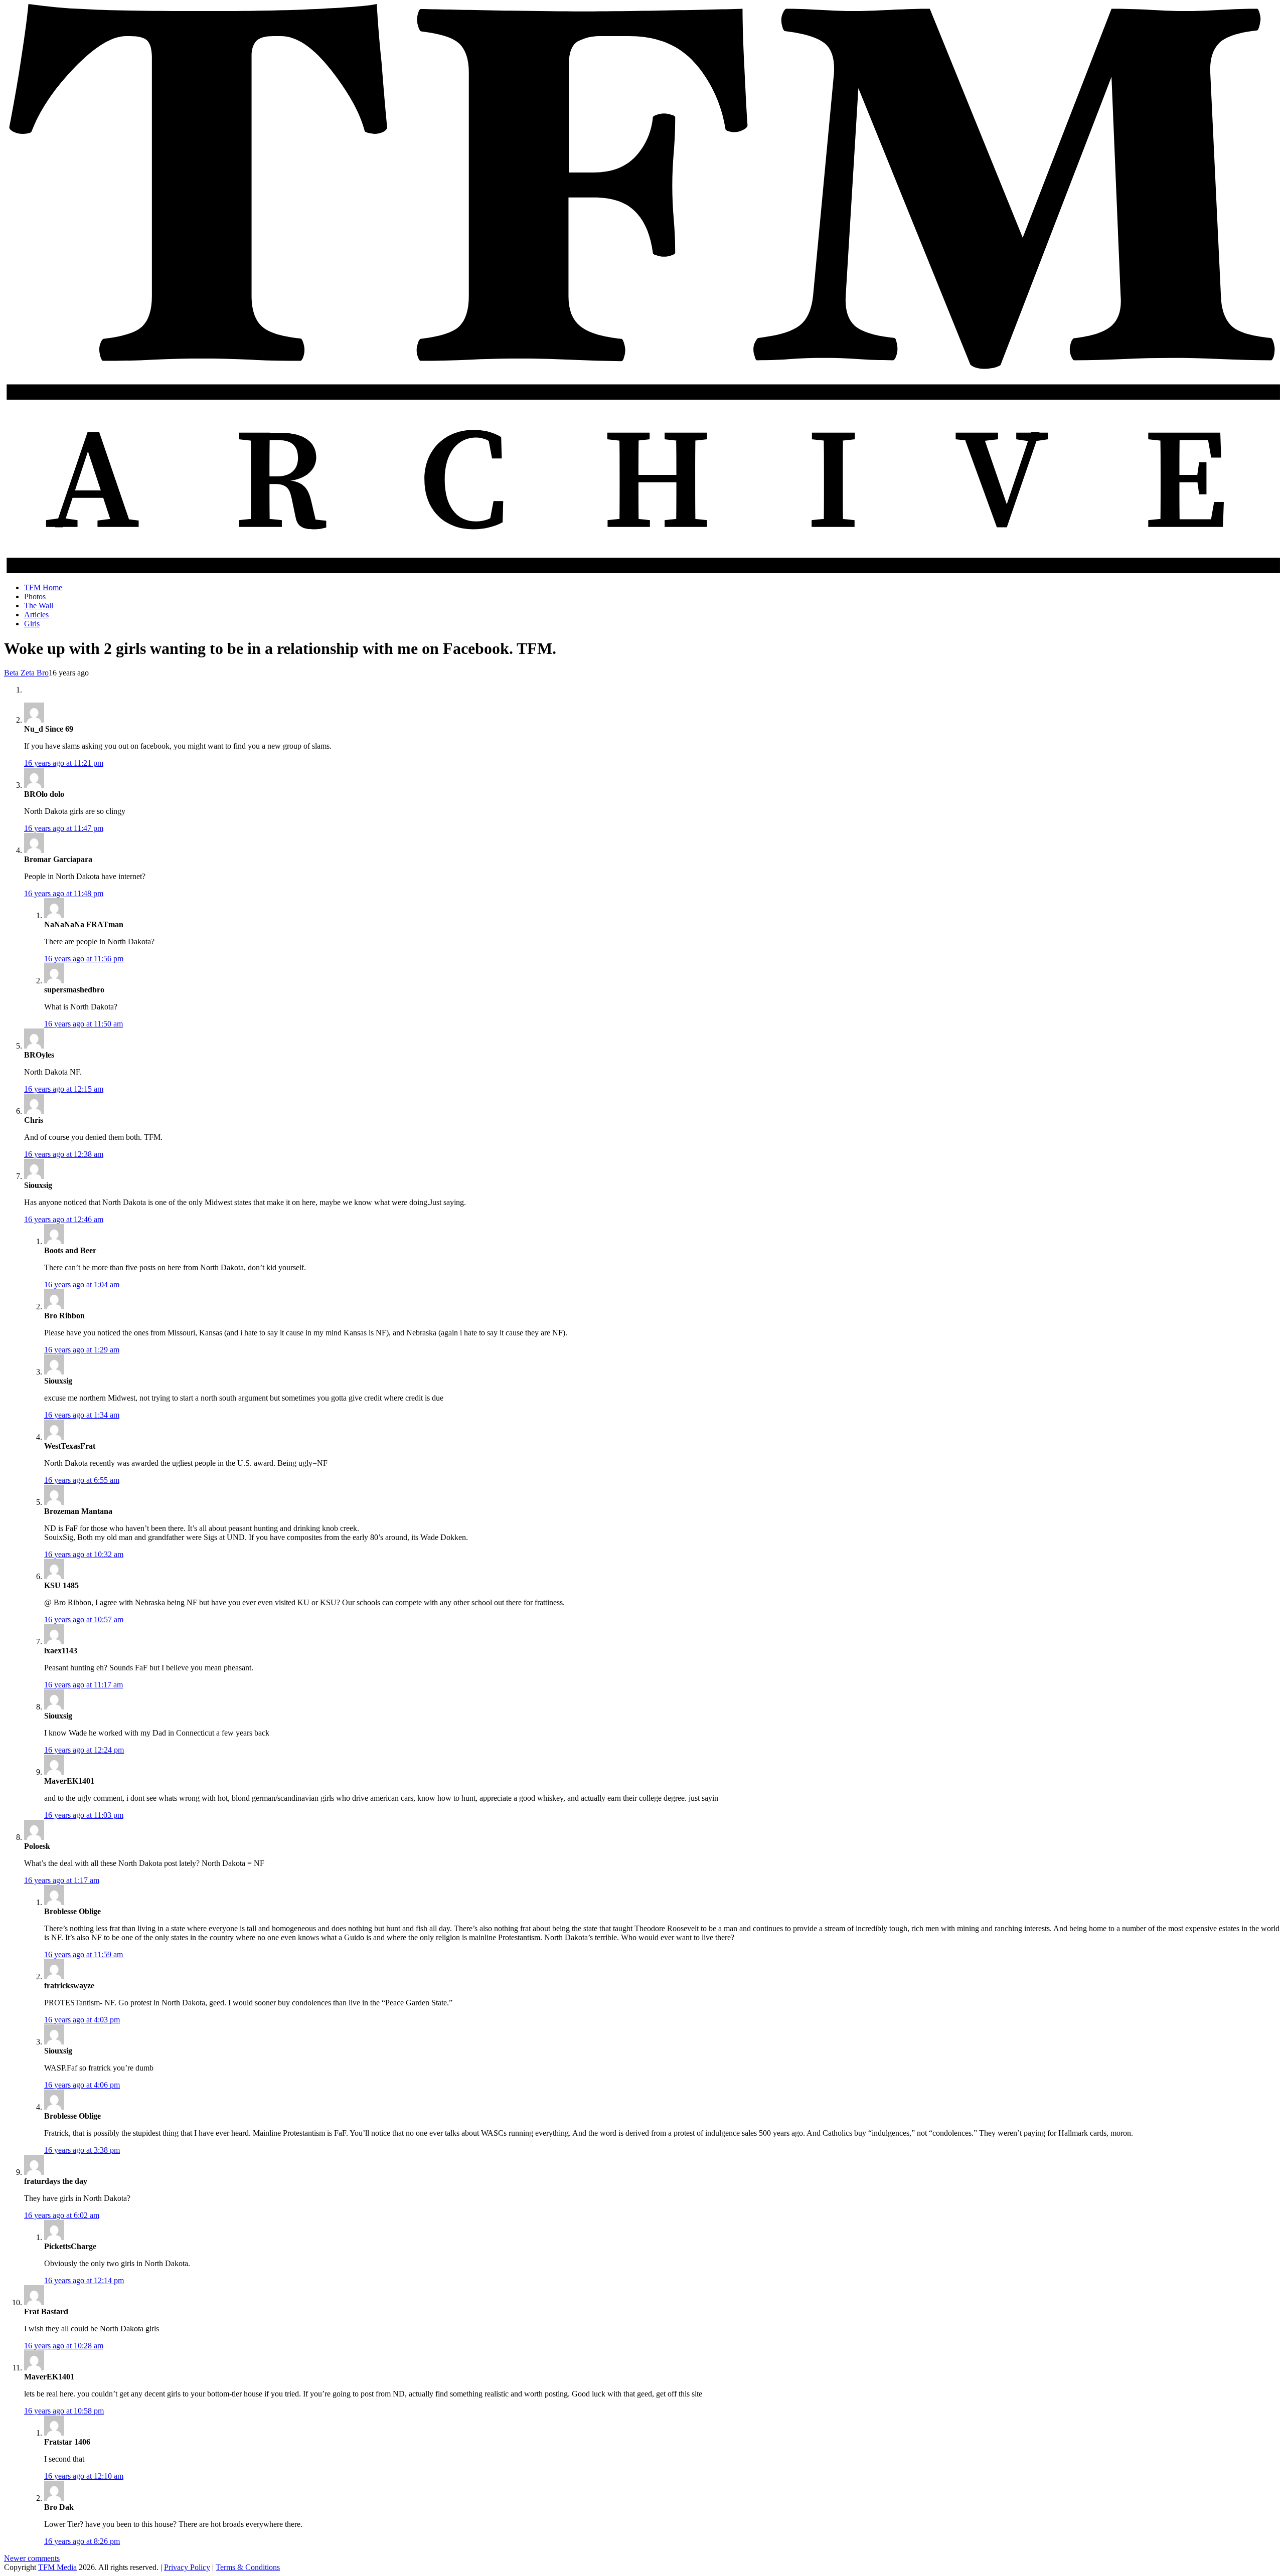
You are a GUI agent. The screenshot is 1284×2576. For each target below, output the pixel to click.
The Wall (39, 606)
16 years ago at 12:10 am (84, 2476)
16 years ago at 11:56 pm (84, 959)
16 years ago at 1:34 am (82, 1415)
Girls (32, 624)
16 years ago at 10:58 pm (64, 2411)
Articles (36, 615)
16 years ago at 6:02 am (62, 2215)
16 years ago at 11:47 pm (64, 828)
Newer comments (32, 2558)
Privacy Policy (187, 2567)
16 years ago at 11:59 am (84, 1954)
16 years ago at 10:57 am (84, 1619)
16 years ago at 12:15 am (64, 1089)
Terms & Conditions (248, 2567)
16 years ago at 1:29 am (82, 1350)
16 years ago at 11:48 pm (64, 893)
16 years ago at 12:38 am (64, 1154)
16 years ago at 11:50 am (84, 1024)
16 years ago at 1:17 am (62, 1880)
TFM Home (43, 587)
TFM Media (57, 2567)
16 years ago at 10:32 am (84, 1554)
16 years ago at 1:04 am (82, 1284)
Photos (35, 596)
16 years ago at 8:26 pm (82, 2541)
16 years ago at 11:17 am (84, 1685)
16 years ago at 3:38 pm (82, 2150)
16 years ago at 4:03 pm (82, 2020)
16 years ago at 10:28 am (64, 2346)
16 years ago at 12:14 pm (84, 2280)
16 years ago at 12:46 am (64, 1219)
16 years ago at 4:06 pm (82, 2085)
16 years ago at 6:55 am (82, 1480)
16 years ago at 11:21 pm (64, 763)
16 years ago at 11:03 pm (84, 1815)
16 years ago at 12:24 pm (84, 1750)
